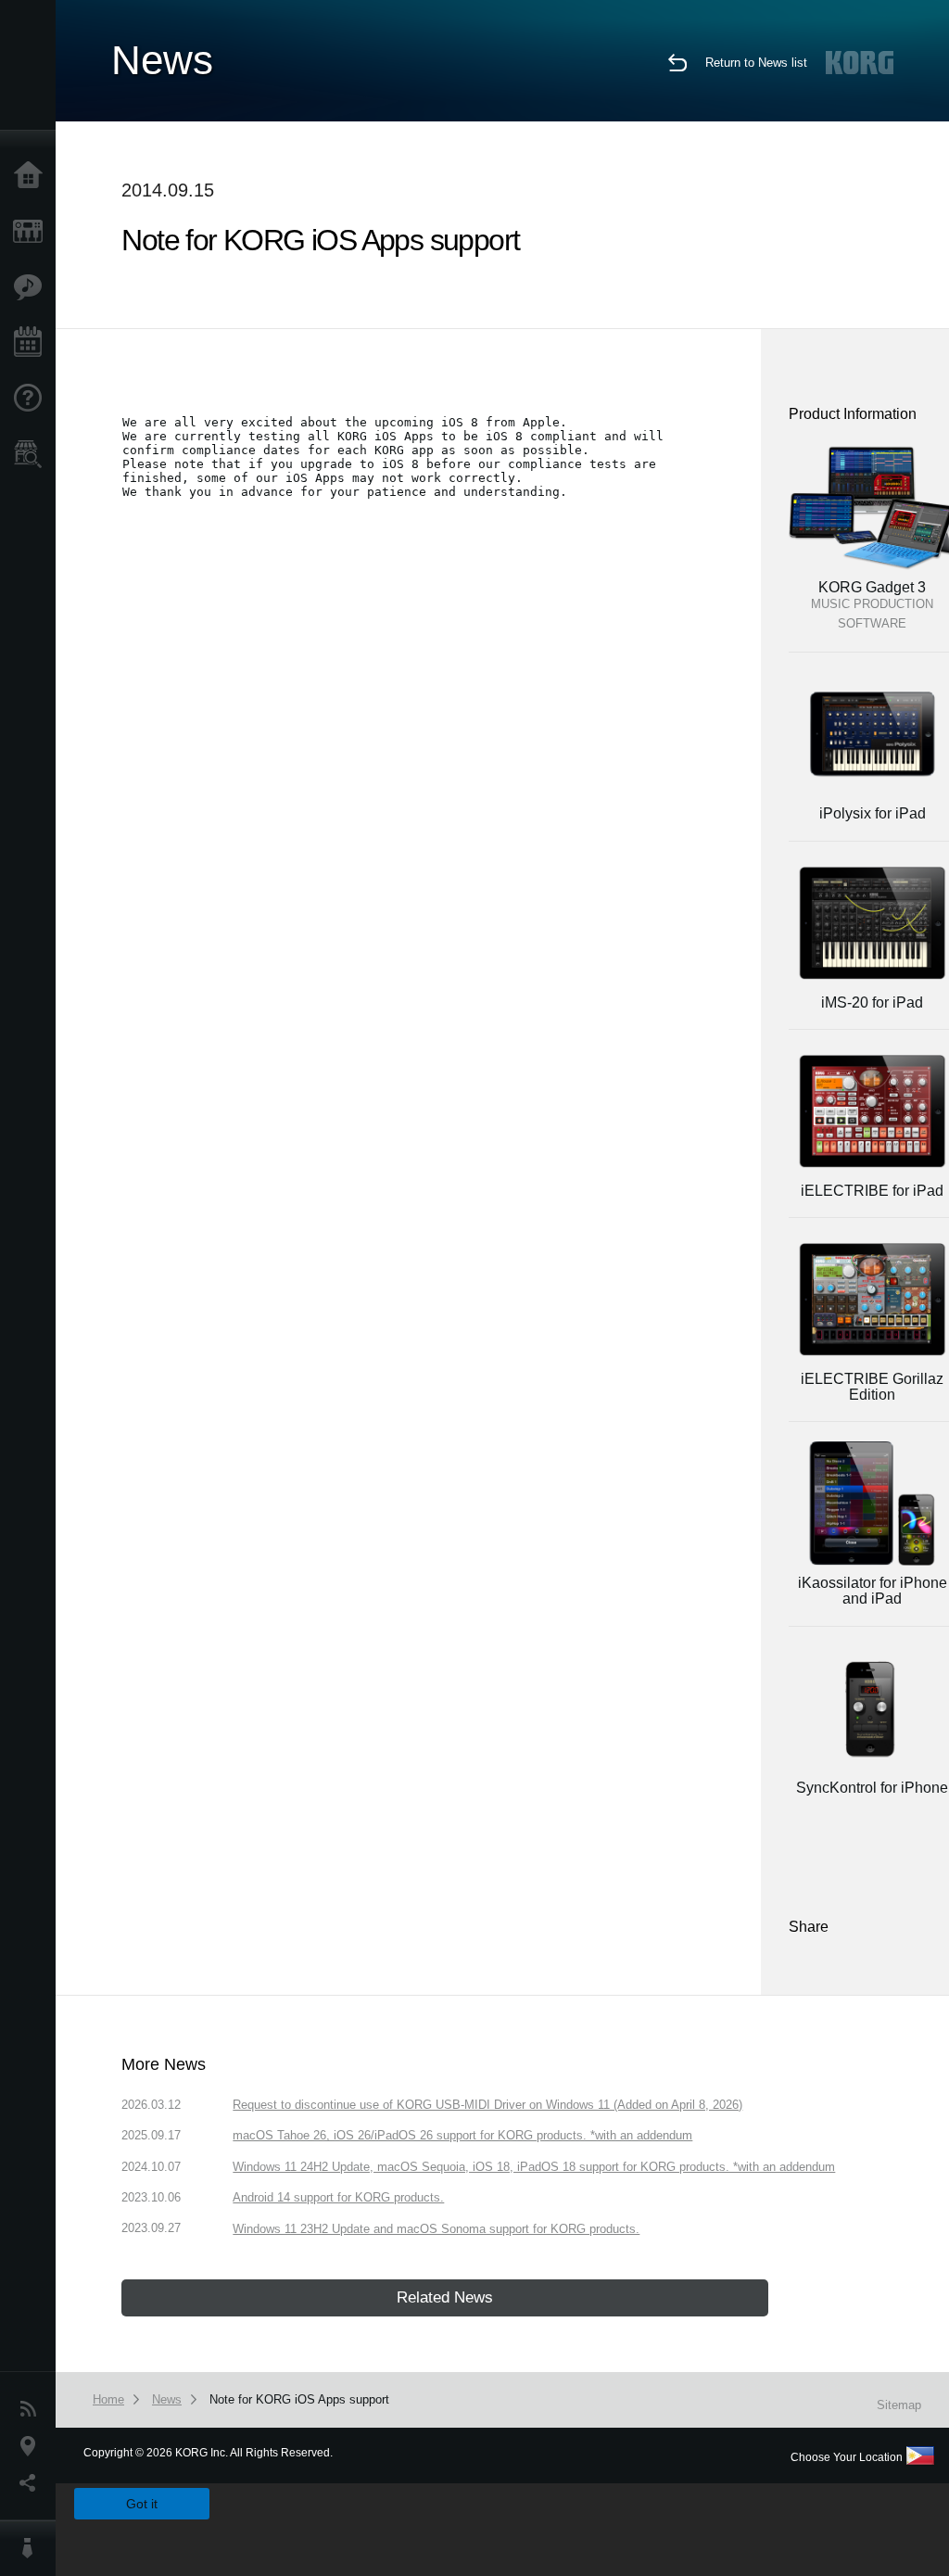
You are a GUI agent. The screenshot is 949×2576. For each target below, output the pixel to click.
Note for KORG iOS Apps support (299, 2399)
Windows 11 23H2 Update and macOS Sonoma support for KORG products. (436, 2229)
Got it (142, 2504)
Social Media (32, 2483)
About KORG (32, 2548)
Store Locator (32, 454)
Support (32, 399)
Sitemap (899, 2405)
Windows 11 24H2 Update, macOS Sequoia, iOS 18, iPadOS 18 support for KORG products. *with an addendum (534, 2167)
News (32, 2409)
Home (32, 176)
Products (32, 232)
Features (32, 287)
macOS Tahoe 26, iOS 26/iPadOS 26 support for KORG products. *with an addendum (462, 2135)
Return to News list (756, 63)
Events (32, 343)
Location (32, 2446)
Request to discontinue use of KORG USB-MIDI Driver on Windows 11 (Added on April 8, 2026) (487, 2105)
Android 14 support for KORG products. (338, 2197)
